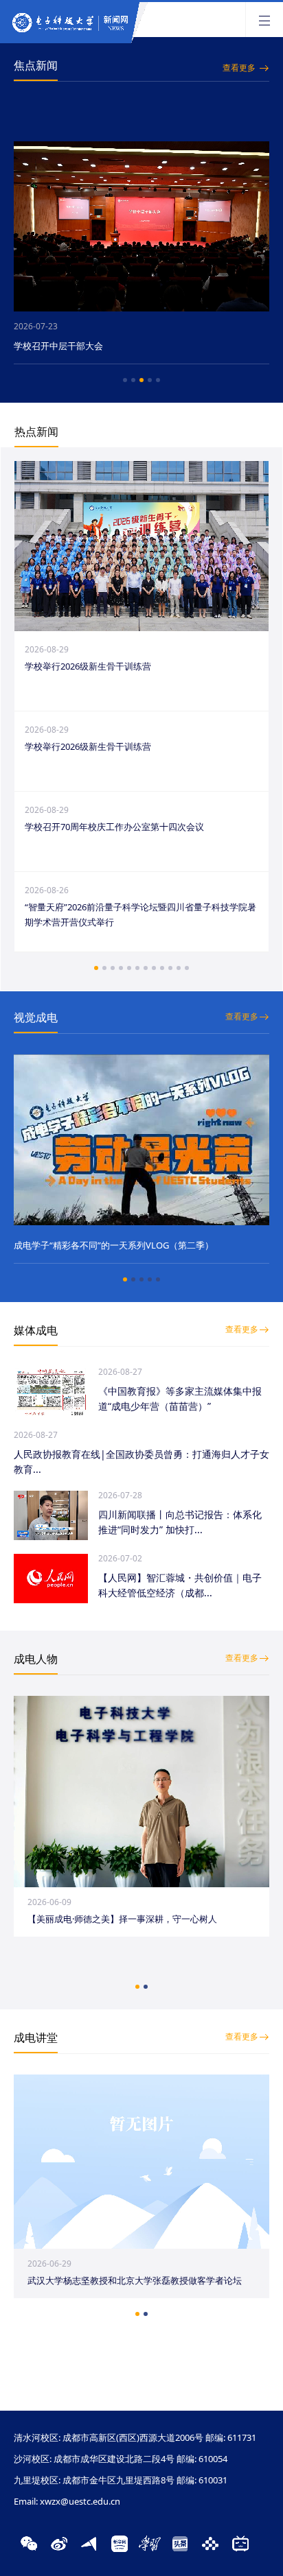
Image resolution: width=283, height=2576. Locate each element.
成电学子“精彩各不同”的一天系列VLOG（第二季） (114, 1245)
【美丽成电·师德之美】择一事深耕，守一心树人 (122, 1919)
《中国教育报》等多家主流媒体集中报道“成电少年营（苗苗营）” (180, 1398)
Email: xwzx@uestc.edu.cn (67, 2501)
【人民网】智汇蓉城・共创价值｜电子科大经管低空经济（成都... (180, 1585)
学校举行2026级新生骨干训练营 (88, 666)
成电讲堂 (36, 2037)
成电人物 (36, 1659)
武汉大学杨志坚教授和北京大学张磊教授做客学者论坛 (135, 2280)
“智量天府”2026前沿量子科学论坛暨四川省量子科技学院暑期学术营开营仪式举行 (140, 914)
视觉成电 (36, 1017)
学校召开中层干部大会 (58, 346)
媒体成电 (36, 1330)
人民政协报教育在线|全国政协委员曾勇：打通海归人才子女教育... (141, 1462)
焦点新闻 (36, 65)
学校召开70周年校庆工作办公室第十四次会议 (114, 827)
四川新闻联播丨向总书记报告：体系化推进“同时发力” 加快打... (180, 1522)
